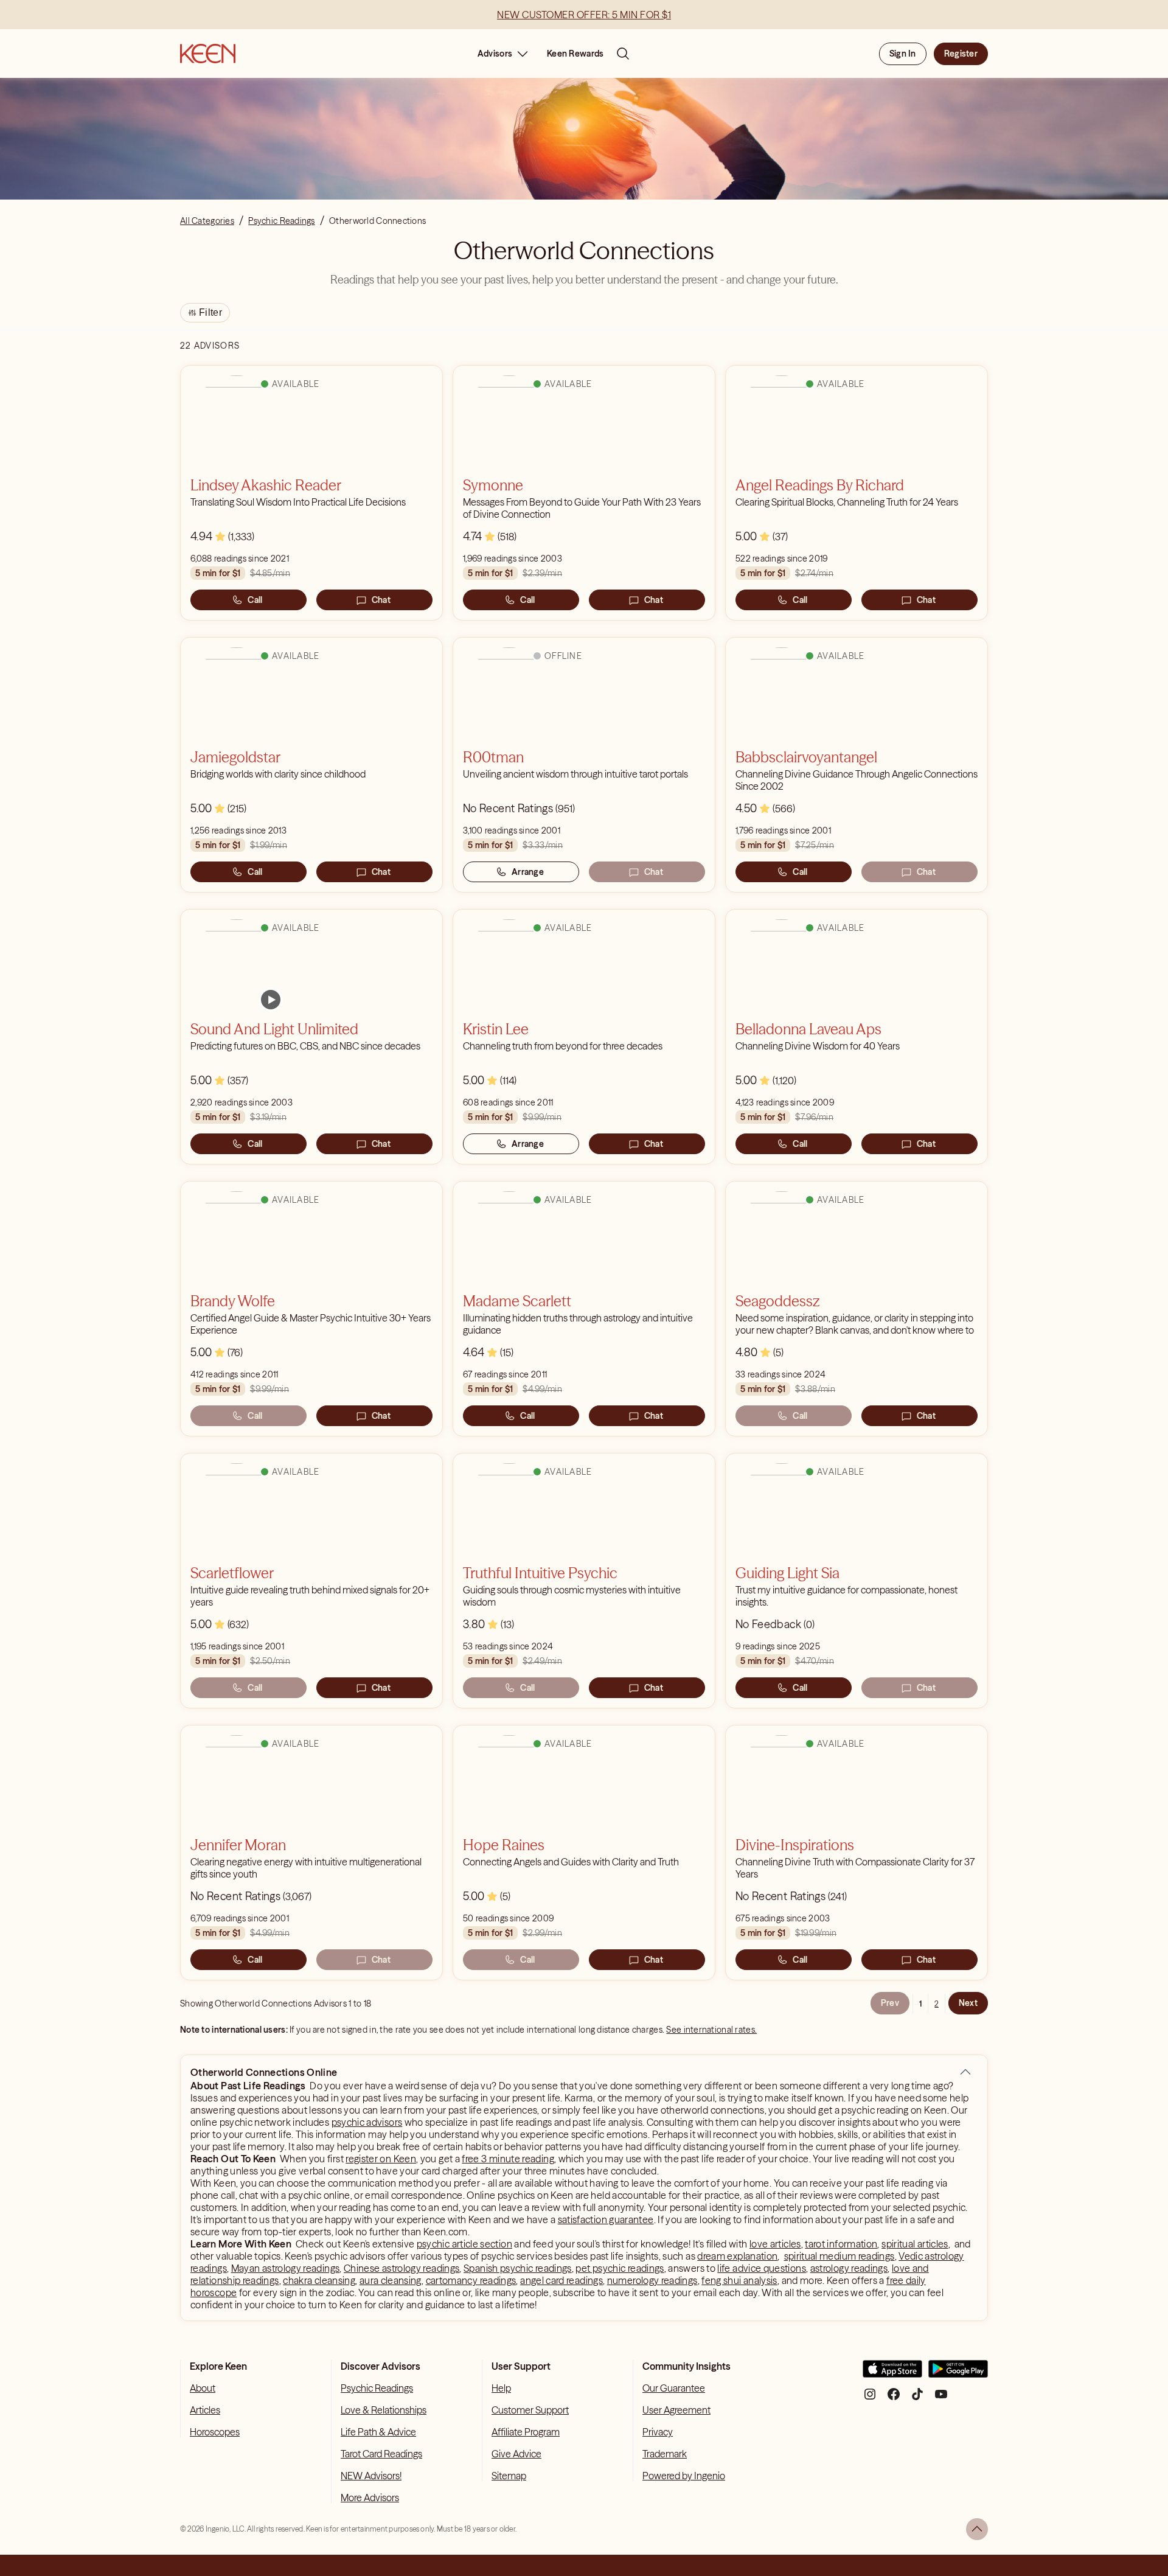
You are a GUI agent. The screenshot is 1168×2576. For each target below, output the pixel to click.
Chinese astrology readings (401, 2268)
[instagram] (870, 2399)
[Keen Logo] (208, 54)
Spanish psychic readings (518, 2268)
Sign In (903, 54)
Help (501, 2388)
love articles (775, 2244)
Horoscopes (215, 2432)
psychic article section (464, 2244)
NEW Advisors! (371, 2476)
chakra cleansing (319, 2280)
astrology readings (849, 2268)
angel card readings (561, 2280)
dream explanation (737, 2256)
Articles (205, 2410)
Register (961, 54)
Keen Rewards (575, 54)
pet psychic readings (620, 2268)
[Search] (623, 54)
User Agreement (676, 2410)
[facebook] (894, 2399)
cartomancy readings (471, 2280)
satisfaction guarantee (606, 2219)
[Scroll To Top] (977, 2529)
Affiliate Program (526, 2432)
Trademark (665, 2454)
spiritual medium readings (839, 2256)
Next (968, 2003)
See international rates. (711, 2030)
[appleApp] (892, 2374)
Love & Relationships (384, 2410)
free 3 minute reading (508, 2159)
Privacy (658, 2432)
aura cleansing (391, 2280)
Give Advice (516, 2454)
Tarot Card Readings (381, 2454)
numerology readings (652, 2280)
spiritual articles (915, 2244)
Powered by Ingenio (684, 2476)
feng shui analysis (739, 2280)
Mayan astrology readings (286, 2268)
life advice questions (762, 2268)
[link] (271, 1000)
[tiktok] (917, 2399)
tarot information (841, 2244)
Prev (890, 2003)
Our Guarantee (674, 2388)
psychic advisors (367, 2122)
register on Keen (381, 2159)
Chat (381, 600)
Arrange (528, 872)
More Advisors (370, 2498)
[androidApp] (958, 2374)
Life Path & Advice (378, 2432)
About (203, 2388)
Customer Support (530, 2410)
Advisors (495, 54)
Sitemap (509, 2476)
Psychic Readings (377, 2388)
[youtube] (941, 2399)
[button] (965, 2072)
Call (255, 600)
